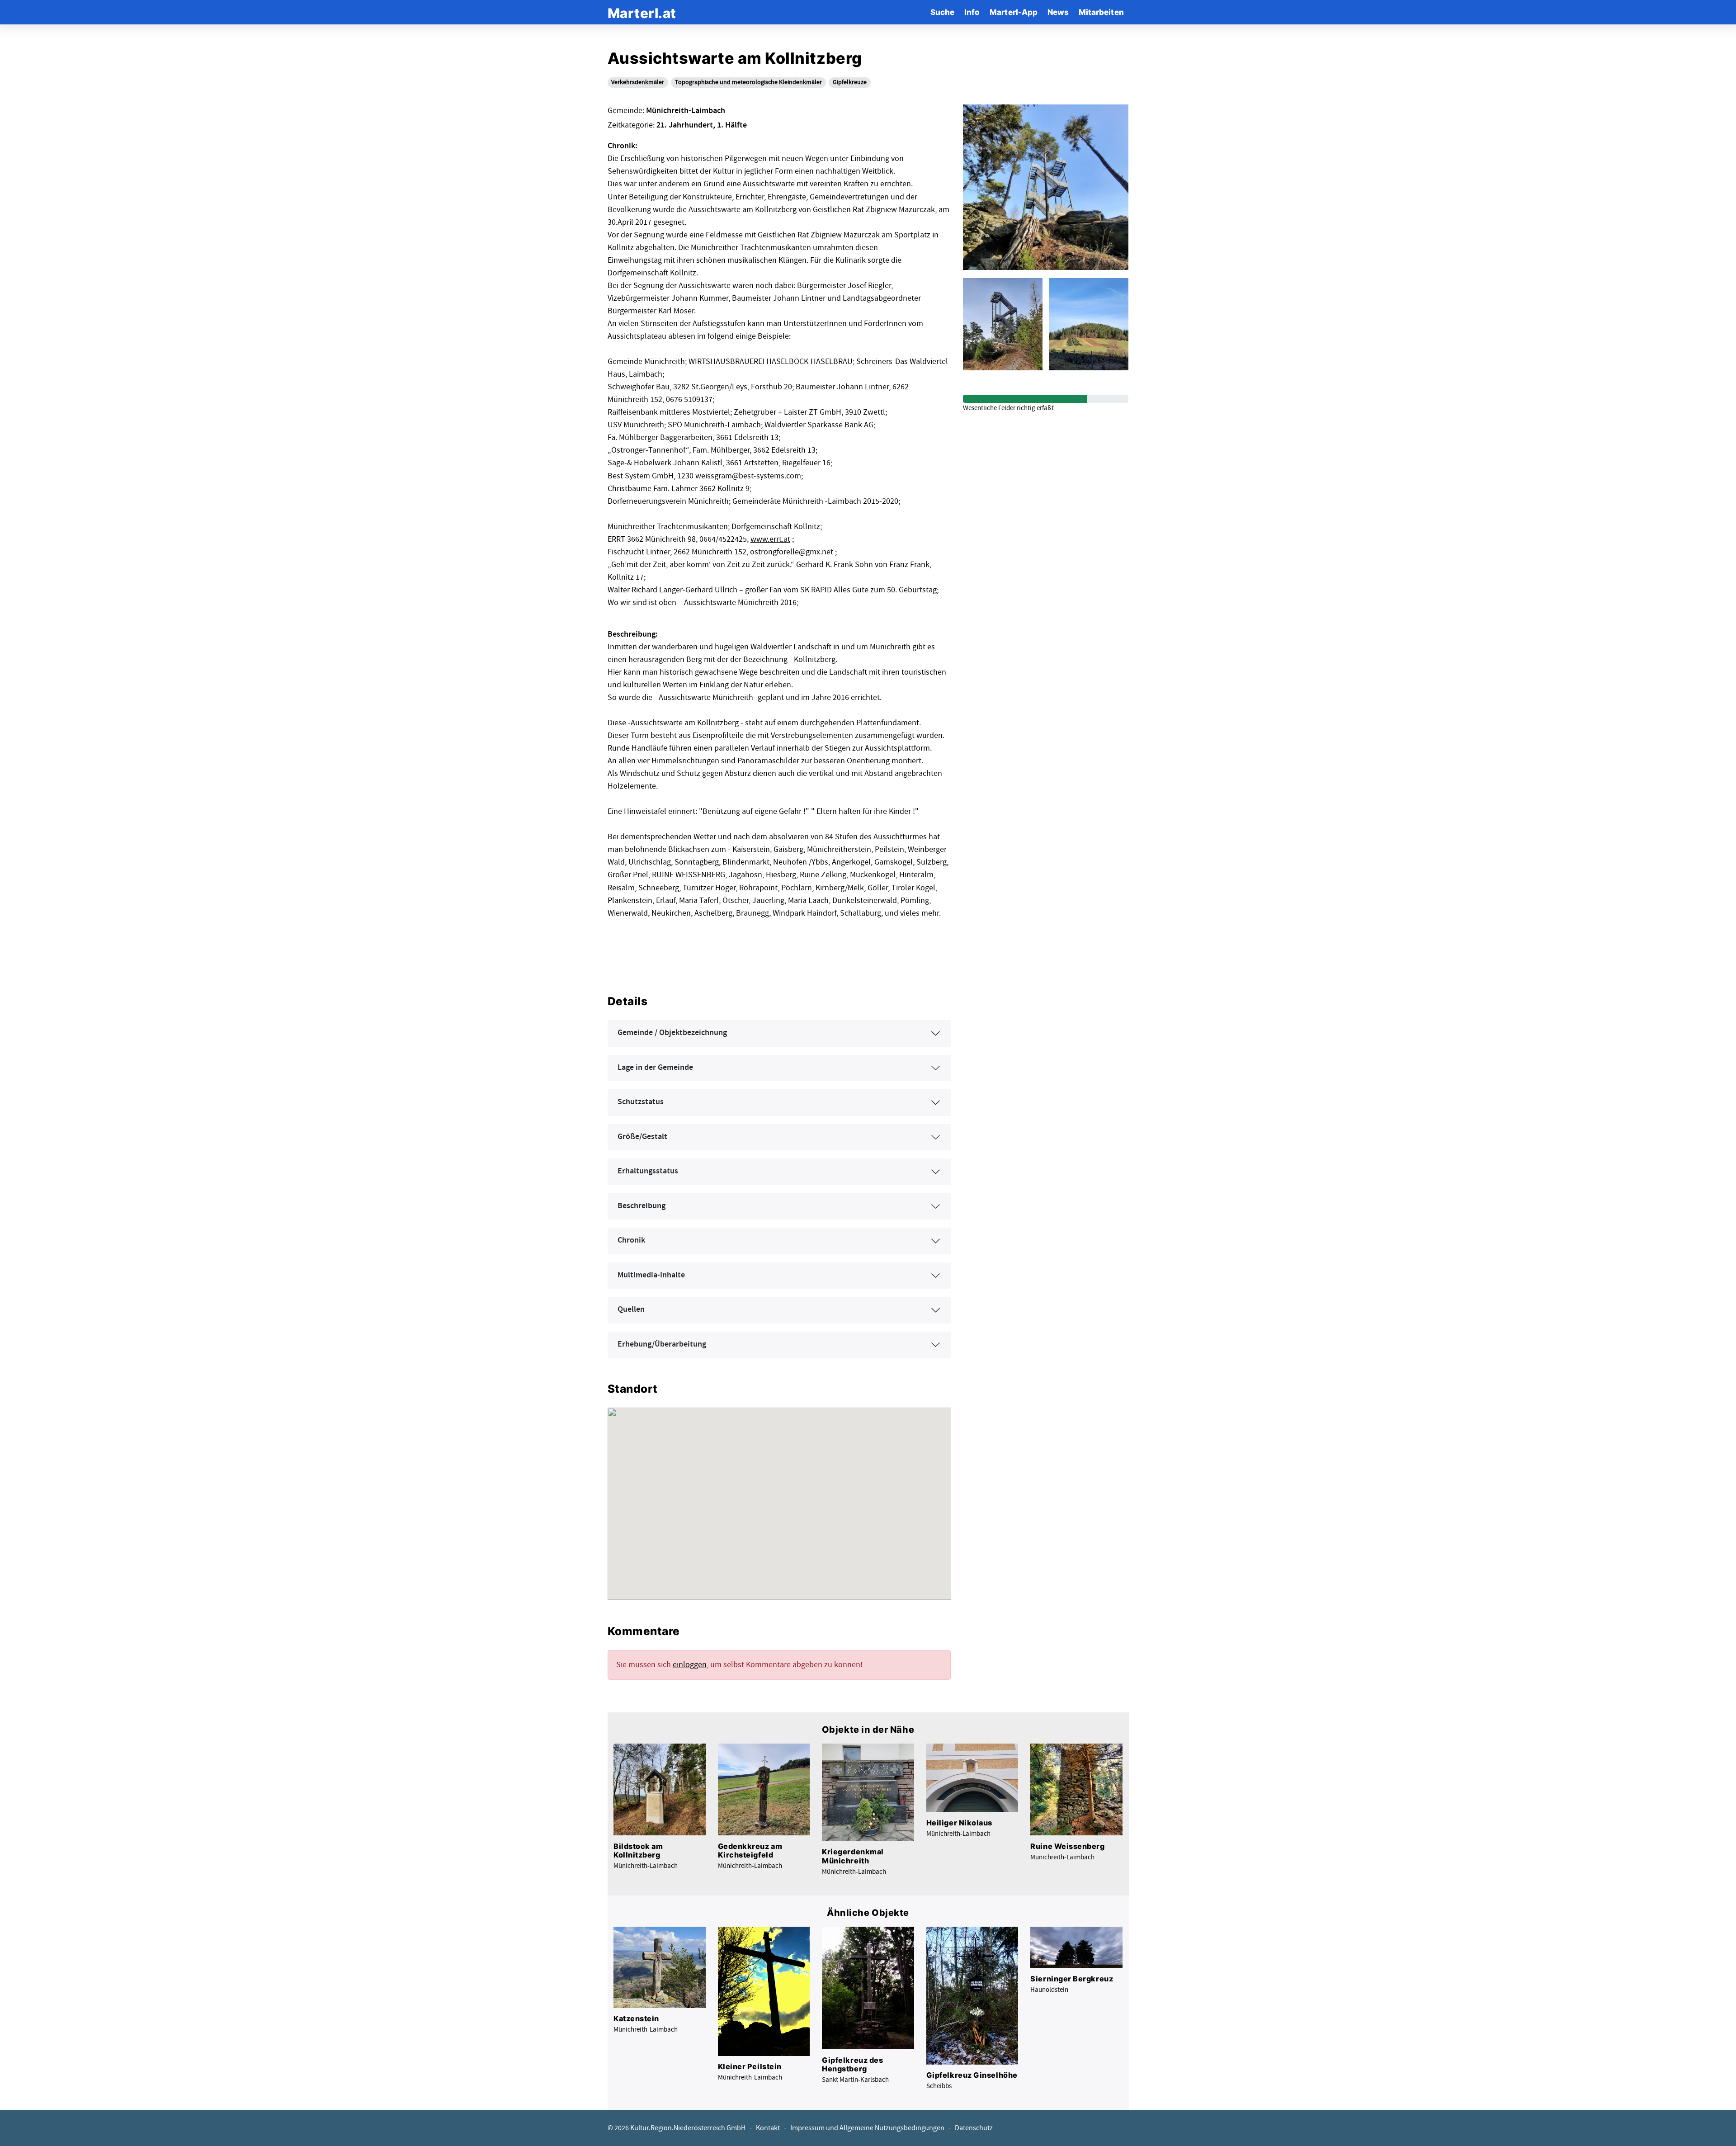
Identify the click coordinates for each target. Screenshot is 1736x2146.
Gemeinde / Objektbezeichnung (672, 1033)
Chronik (631, 1240)
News (1058, 12)
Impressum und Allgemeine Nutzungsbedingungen (867, 2128)
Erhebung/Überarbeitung (662, 1344)
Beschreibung (642, 1206)
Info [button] (972, 12)
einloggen (690, 1665)
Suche (942, 12)
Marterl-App (1014, 12)
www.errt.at (770, 539)
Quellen (631, 1309)
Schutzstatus (641, 1102)
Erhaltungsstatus (648, 1171)
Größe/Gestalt (642, 1137)
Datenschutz (974, 2128)
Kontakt (768, 2128)
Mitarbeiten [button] (1101, 12)
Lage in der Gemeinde (655, 1068)
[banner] (642, 12)
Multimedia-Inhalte (651, 1275)
